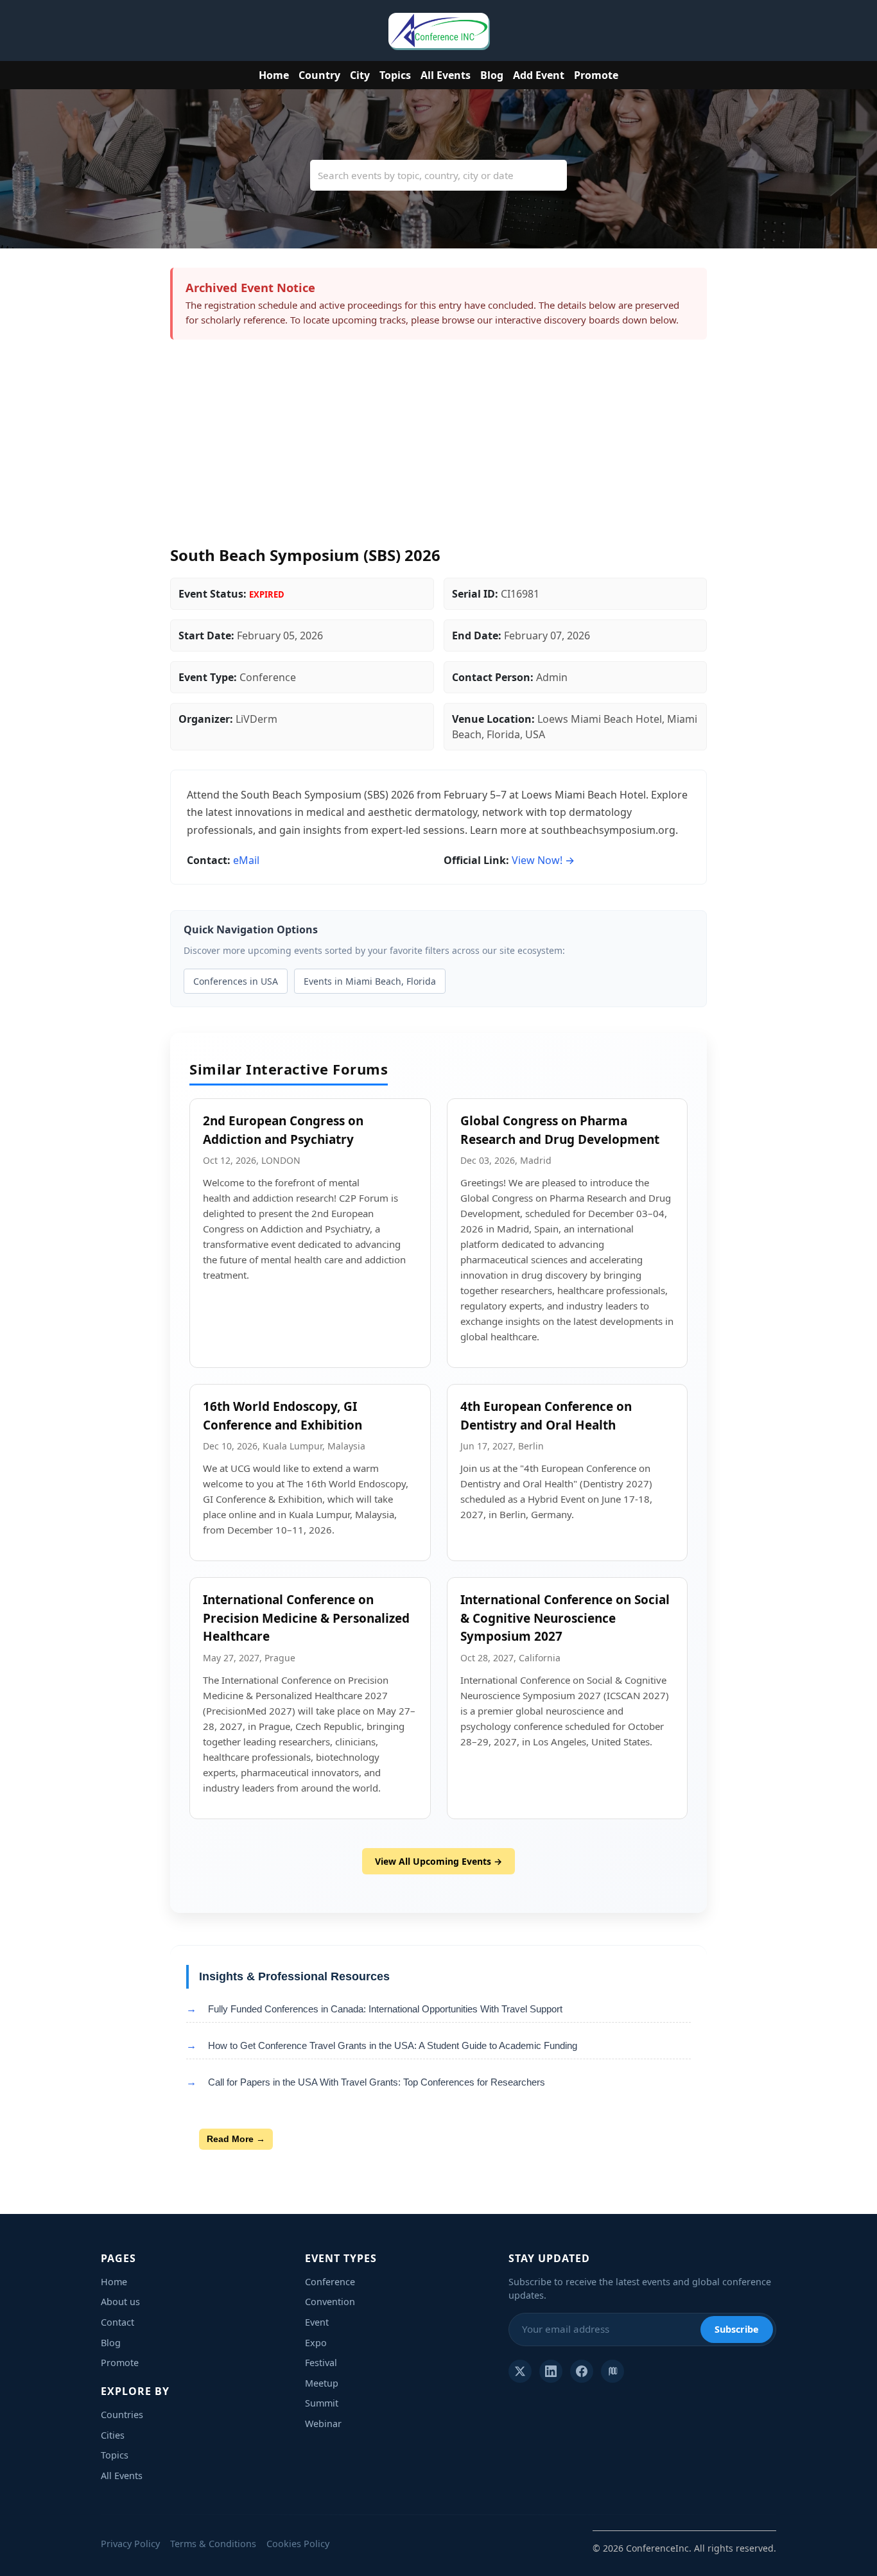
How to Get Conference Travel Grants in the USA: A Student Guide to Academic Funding (393, 2045)
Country (319, 75)
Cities (113, 2435)
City (360, 75)
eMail (246, 860)
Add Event (539, 75)
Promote (596, 75)
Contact (117, 2322)
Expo (316, 2343)
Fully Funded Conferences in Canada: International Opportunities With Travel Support (385, 2009)
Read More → (236, 2139)
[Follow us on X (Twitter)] (520, 2371)
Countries (122, 2415)
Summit (322, 2403)
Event (317, 2322)
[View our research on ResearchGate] (612, 2371)
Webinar (323, 2424)
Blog (492, 75)
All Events (446, 75)
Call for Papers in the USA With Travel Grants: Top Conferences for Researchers (377, 2082)
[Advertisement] (438, 449)
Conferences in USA (236, 981)
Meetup (322, 2383)
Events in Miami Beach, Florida (370, 981)
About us (120, 2302)
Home (274, 75)
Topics (395, 75)
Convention (330, 2302)
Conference (330, 2282)
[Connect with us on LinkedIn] (551, 2371)
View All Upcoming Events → (438, 1861)
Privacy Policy (130, 2544)
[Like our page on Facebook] (582, 2371)
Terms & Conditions (213, 2544)
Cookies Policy (298, 2544)
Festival (321, 2363)
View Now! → (543, 860)
